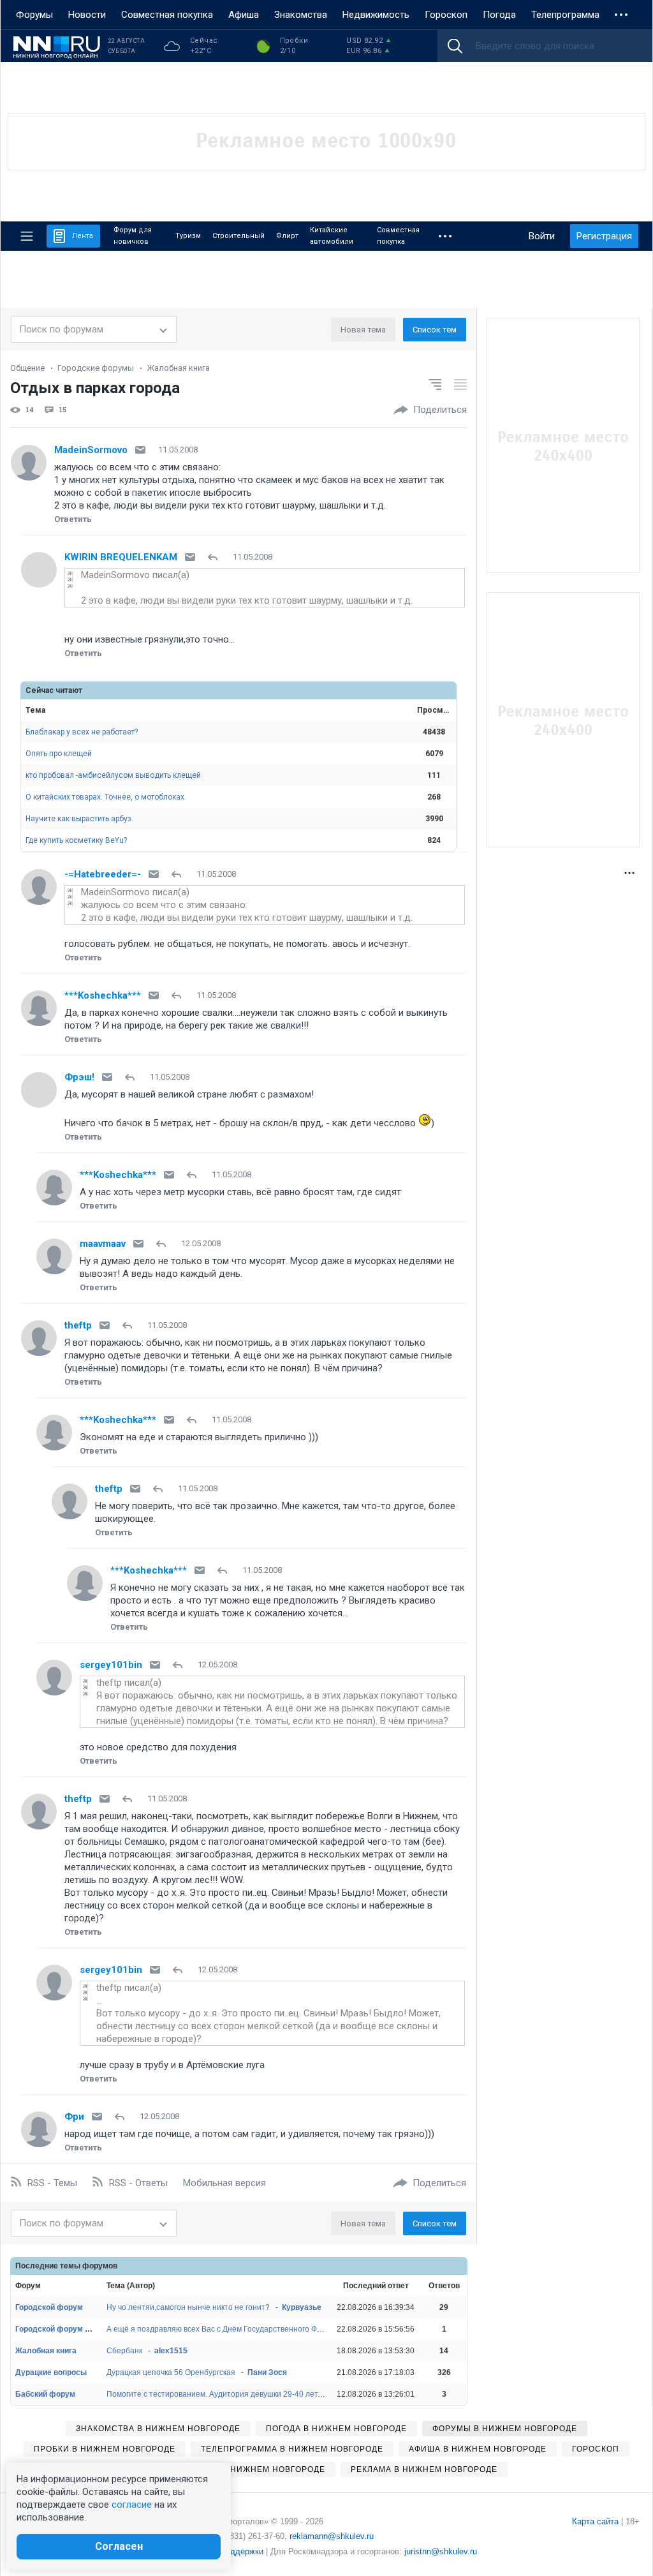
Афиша (244, 15)
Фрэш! (79, 1077)
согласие (132, 2505)
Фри (74, 2117)
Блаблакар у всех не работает (82, 732)
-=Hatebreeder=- (103, 874)
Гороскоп (446, 15)
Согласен (119, 2546)
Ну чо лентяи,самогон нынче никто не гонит (188, 2307)
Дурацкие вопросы (51, 2372)
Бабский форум (45, 2394)
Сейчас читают (54, 690)
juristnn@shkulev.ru (441, 2551)
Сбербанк (124, 2351)
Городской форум (49, 2307)
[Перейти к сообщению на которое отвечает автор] (215, 557)
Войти (542, 236)
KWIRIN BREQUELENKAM (121, 557)
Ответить (73, 519)
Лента (83, 236)
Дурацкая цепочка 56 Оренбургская (171, 2372)
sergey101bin (111, 1665)
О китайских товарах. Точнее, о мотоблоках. (106, 797)
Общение (27, 368)
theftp (78, 1325)
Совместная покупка (167, 15)
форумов (100, 2266)
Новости (87, 15)
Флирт (287, 236)
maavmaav (103, 1244)
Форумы (34, 15)
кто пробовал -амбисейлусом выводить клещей (113, 775)
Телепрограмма (565, 15)
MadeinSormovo (91, 450)
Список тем (435, 330)
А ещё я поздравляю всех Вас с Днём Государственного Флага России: (234, 2329)
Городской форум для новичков (76, 2329)
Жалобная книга (178, 368)
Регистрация (604, 236)
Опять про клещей (59, 754)
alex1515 (171, 2351)
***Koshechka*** (103, 995)
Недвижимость (376, 15)
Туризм (188, 236)
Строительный (238, 236)
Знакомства (301, 15)
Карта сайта (595, 2521)
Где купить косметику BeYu (76, 840)
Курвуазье (302, 2307)
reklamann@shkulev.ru (332, 2536)
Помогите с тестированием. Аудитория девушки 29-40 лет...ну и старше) (238, 2394)
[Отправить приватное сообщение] (140, 450)
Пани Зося (267, 2372)
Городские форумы (96, 368)
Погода (499, 15)
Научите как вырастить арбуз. (79, 819)
